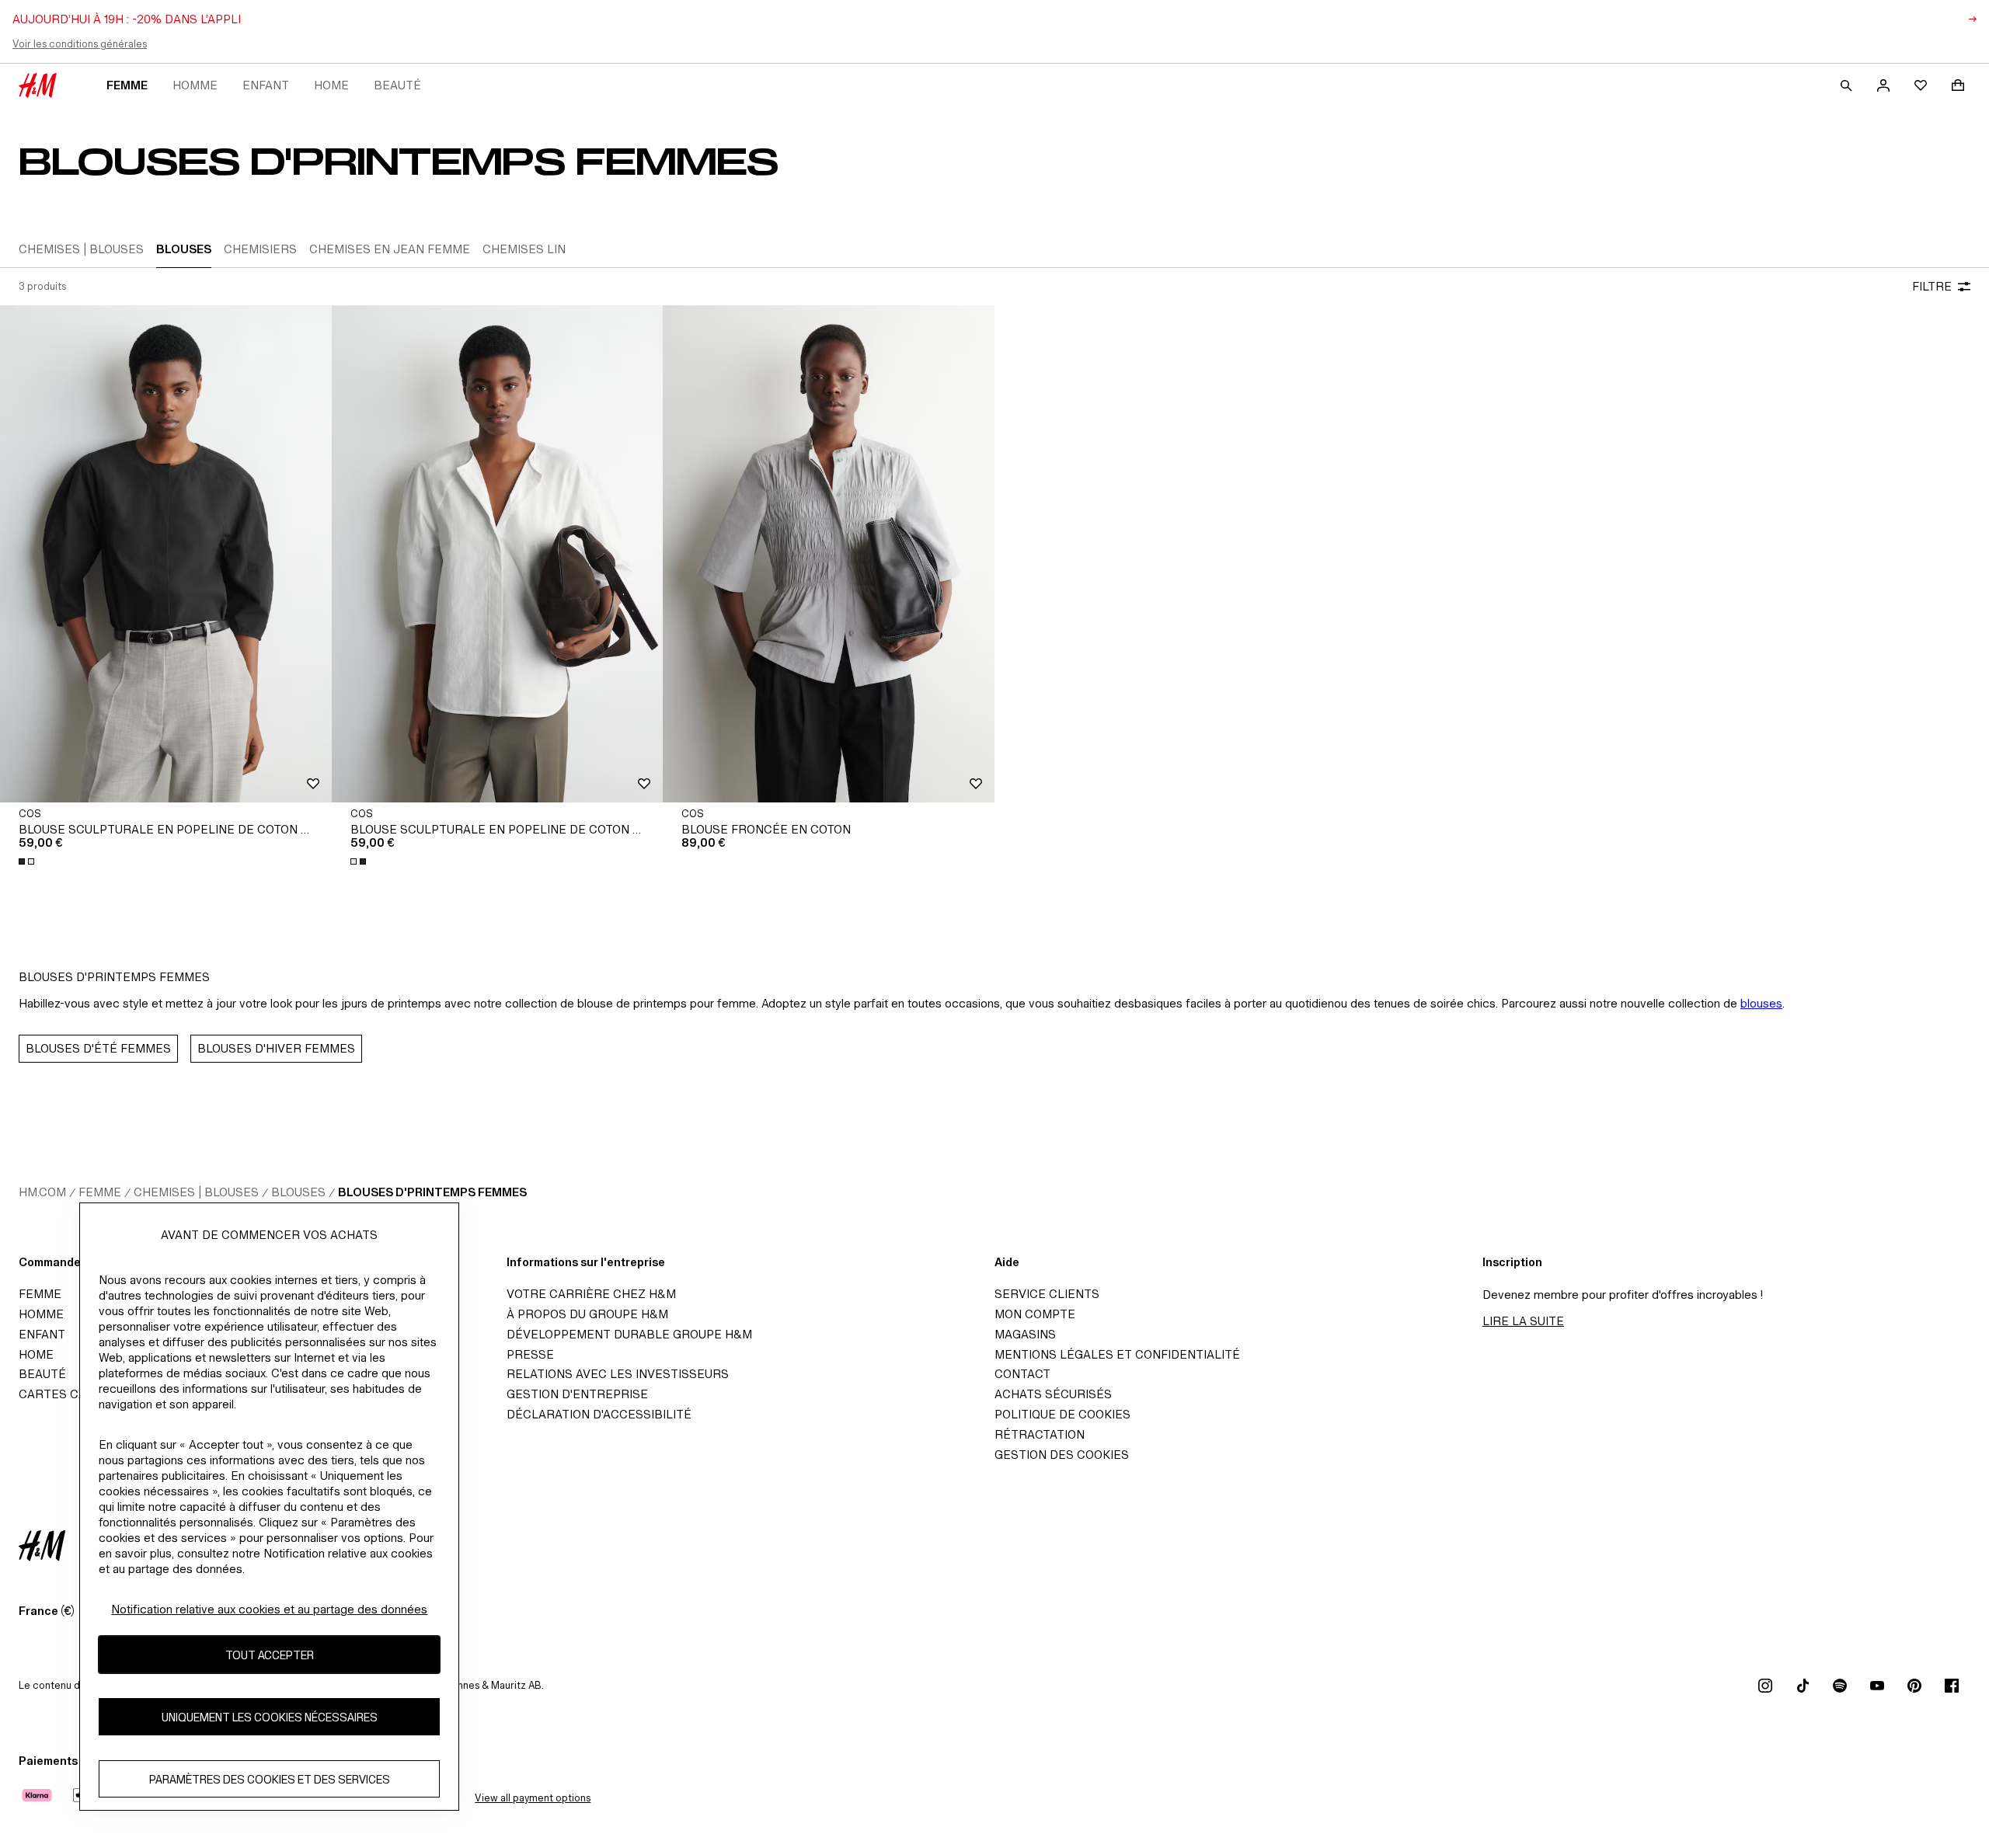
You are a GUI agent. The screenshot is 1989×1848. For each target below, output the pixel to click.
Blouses (298, 1192)
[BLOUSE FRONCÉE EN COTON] (829, 554)
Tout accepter (270, 1655)
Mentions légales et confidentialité (1117, 1354)
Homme (195, 85)
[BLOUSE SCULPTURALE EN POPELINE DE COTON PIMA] (166, 554)
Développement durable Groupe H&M (629, 1334)
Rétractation (1040, 1434)
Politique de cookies (1062, 1414)
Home (331, 85)
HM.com (42, 1192)
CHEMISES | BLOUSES (196, 1192)
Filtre (1932, 286)
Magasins (1025, 1334)
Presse (530, 1354)
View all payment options (533, 1798)
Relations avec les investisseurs (618, 1374)
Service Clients (1047, 1294)
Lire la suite (1523, 1321)
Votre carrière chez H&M (591, 1294)
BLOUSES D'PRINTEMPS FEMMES (432, 1192)
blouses (1761, 1003)
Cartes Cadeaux (72, 1394)
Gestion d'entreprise (577, 1394)
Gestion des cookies (1062, 1455)
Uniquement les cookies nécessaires (270, 1717)
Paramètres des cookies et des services (270, 1779)
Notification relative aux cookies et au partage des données (269, 1609)
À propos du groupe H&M (587, 1314)
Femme (127, 85)
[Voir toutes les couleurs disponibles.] (28, 861)
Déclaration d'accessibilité (599, 1414)
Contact (1022, 1374)
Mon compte (1035, 1314)
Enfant (266, 85)
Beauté (397, 85)
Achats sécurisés (1053, 1394)
